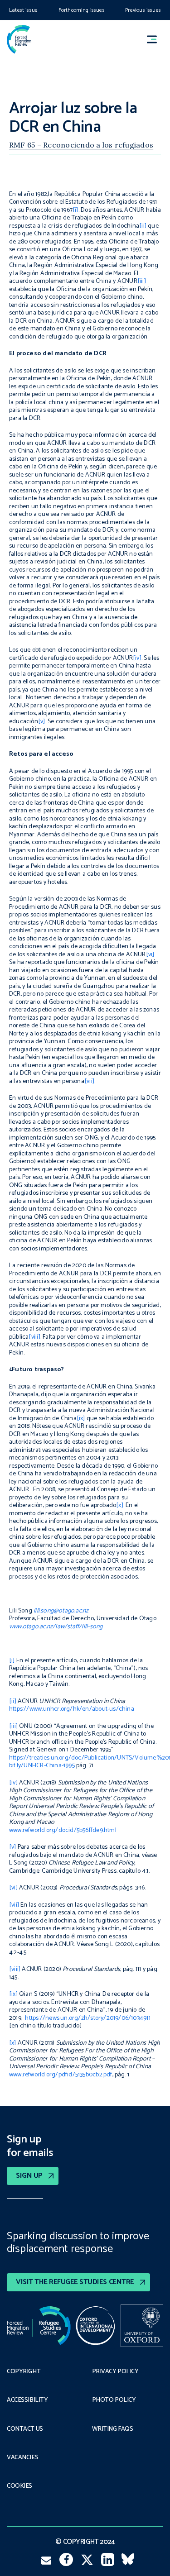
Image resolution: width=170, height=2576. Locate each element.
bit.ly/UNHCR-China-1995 (42, 1766)
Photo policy (114, 2400)
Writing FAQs (113, 2429)
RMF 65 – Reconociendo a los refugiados (81, 145)
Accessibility (27, 2400)
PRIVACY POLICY (115, 2372)
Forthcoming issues (82, 10)
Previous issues (143, 10)
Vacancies (22, 2458)
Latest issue (23, 10)
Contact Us (25, 2429)
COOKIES (19, 2486)
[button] (156, 39)
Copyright (24, 2372)
